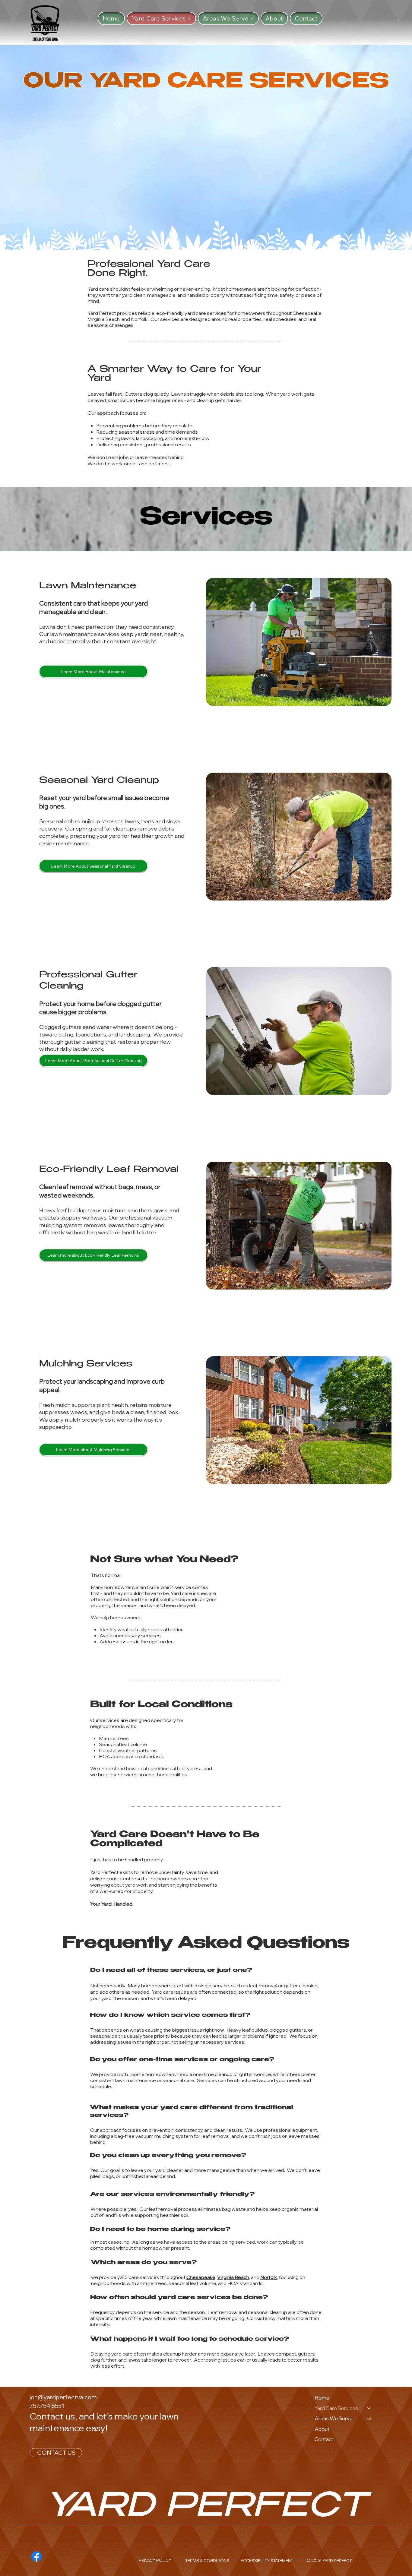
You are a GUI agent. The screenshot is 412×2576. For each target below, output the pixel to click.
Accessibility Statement (267, 2561)
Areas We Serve (334, 2418)
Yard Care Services (336, 2408)
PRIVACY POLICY (155, 2560)
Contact (324, 2439)
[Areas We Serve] (369, 2419)
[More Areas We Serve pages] (252, 19)
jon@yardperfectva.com (63, 2397)
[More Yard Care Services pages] (189, 19)
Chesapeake (201, 2277)
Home (322, 2398)
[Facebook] (36, 2556)
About (322, 2429)
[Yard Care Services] (369, 2408)
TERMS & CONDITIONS (207, 2561)
